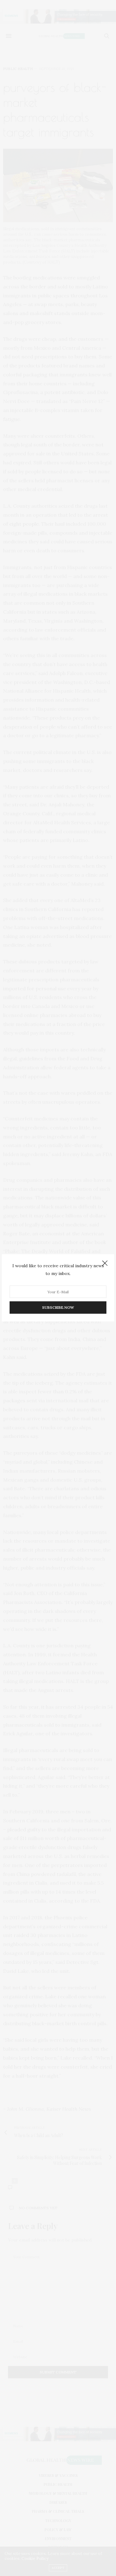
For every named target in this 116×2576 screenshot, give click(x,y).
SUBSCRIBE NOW (58, 1308)
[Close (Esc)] (105, 1264)
